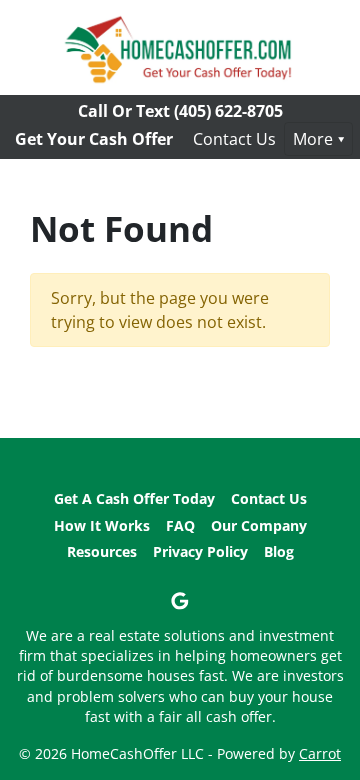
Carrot (320, 753)
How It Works (102, 525)
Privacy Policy (200, 551)
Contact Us (234, 139)
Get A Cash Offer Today (134, 498)
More (313, 139)
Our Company (259, 525)
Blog (279, 551)
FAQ (180, 525)
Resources (102, 551)
